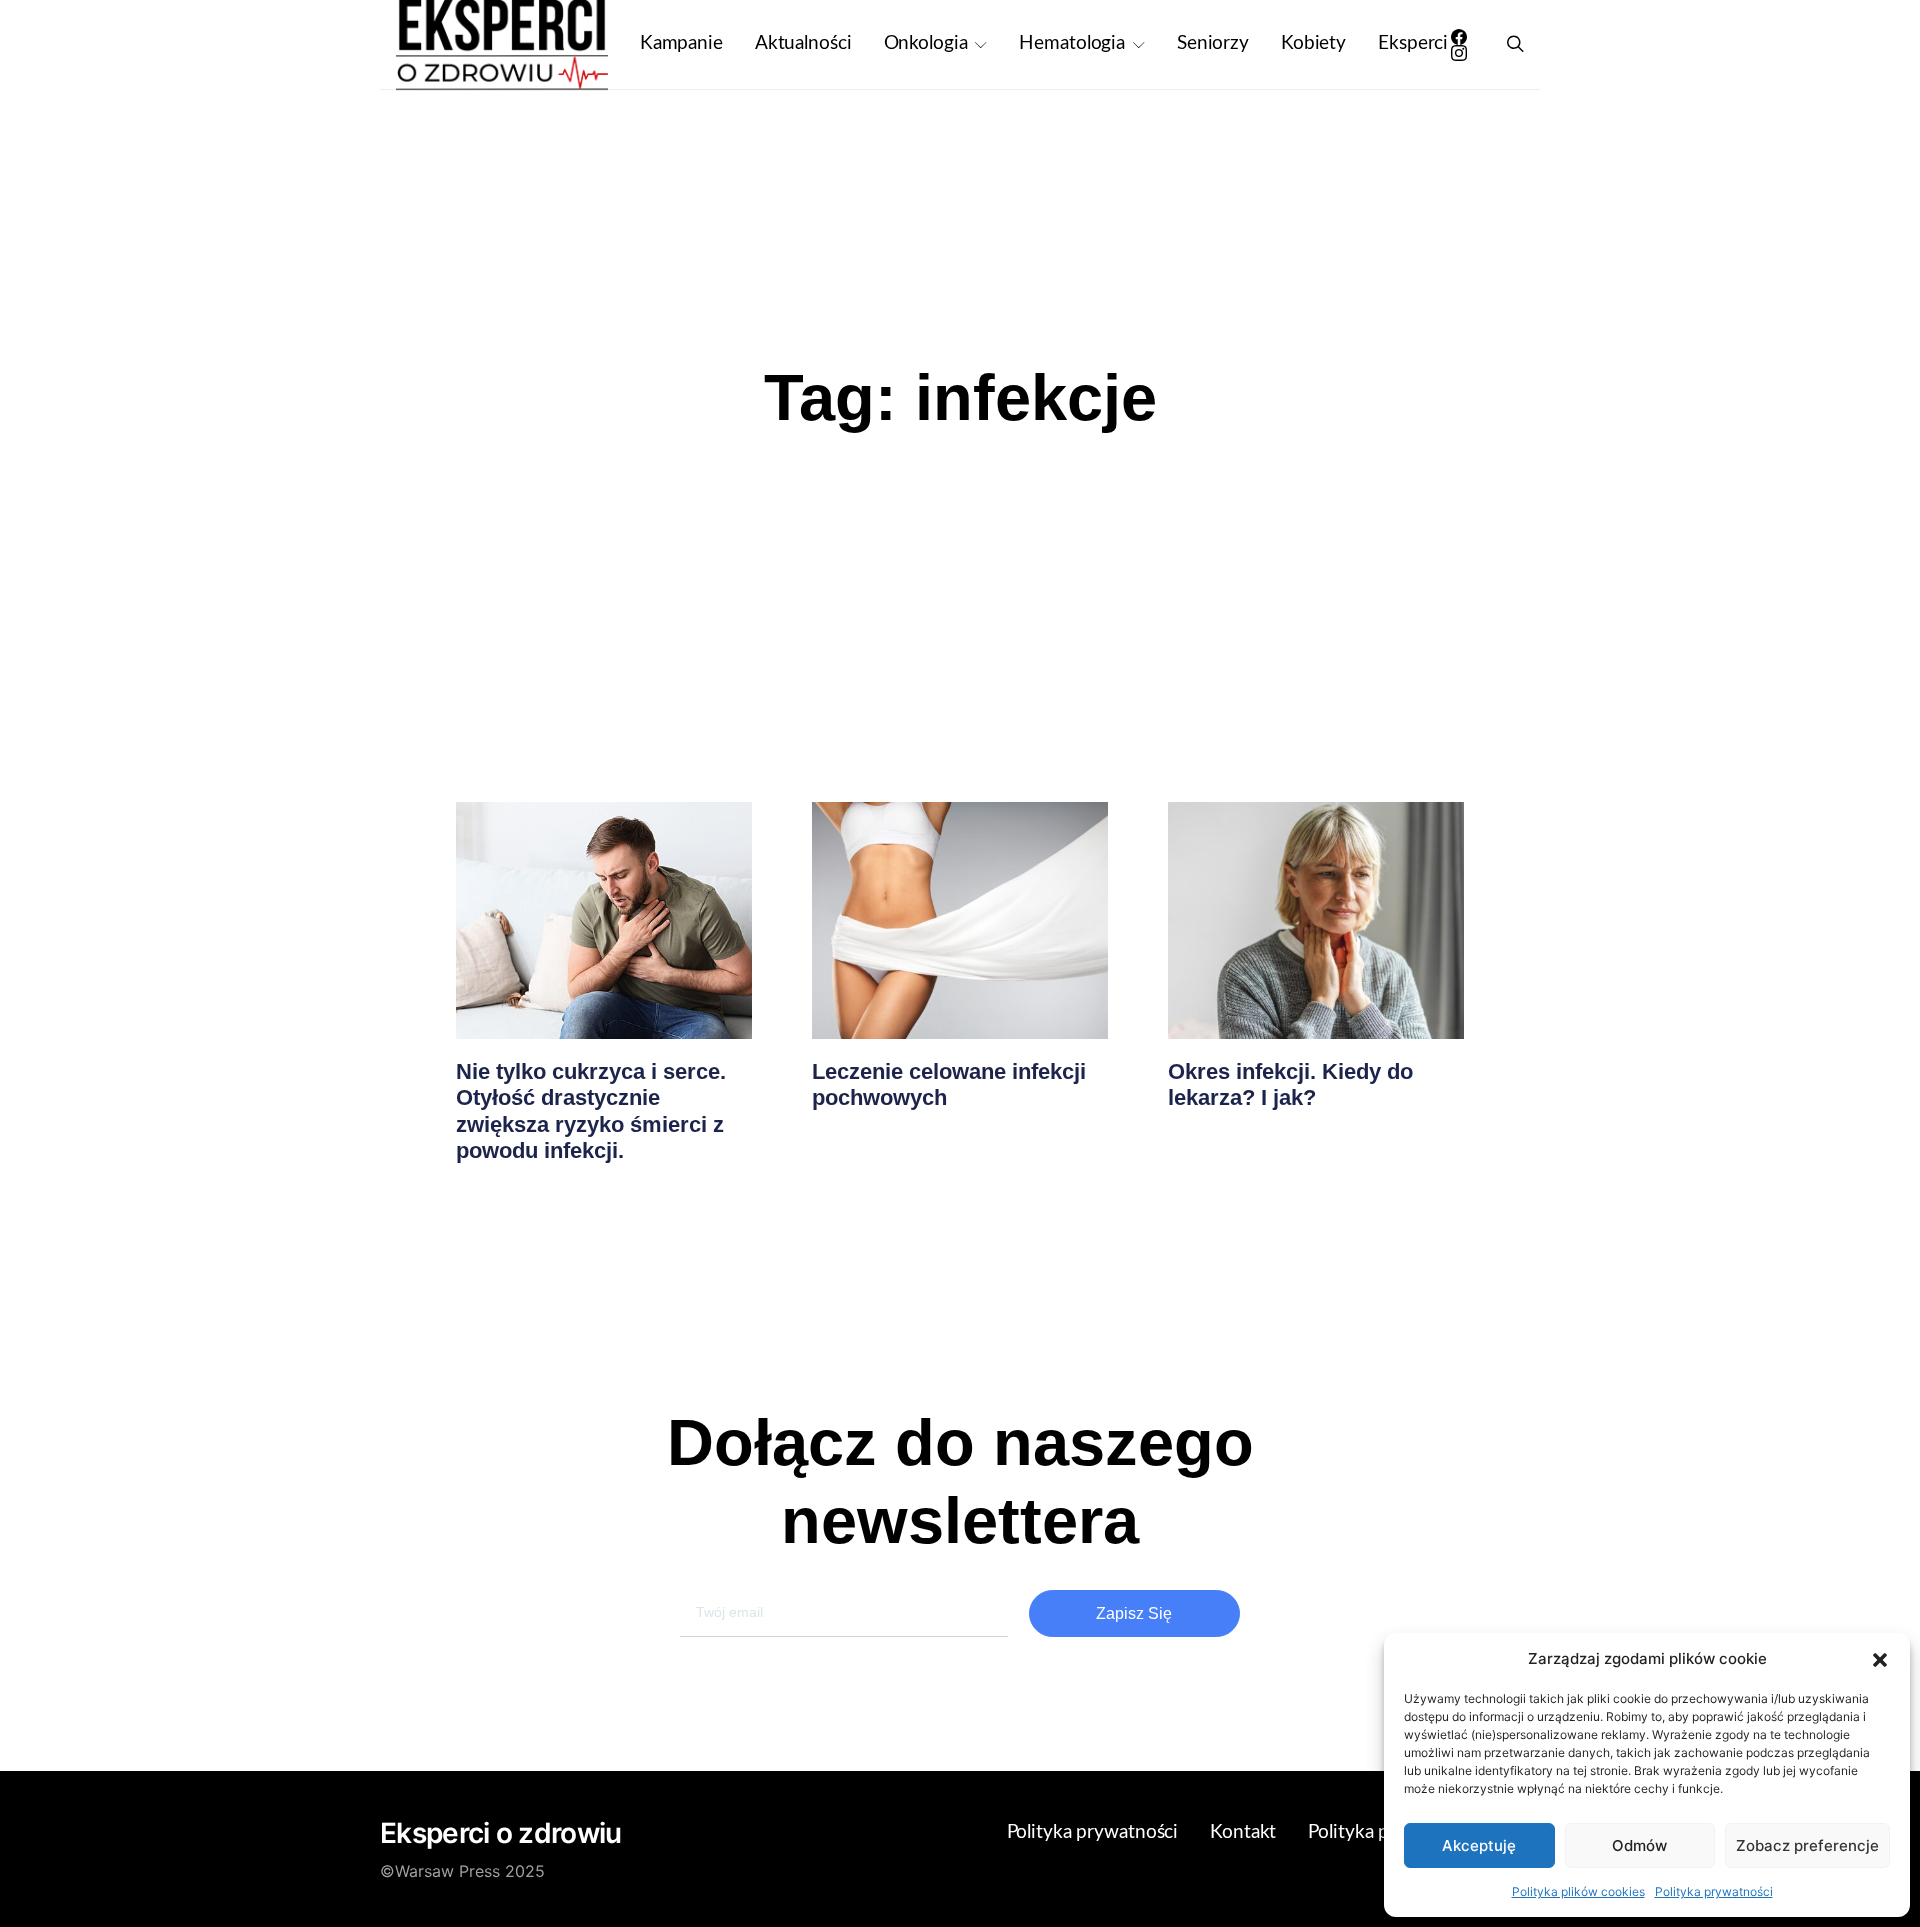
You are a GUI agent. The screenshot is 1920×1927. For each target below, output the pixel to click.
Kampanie (681, 43)
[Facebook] (1459, 37)
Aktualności (803, 43)
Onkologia (926, 43)
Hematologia (1072, 43)
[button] (1880, 1659)
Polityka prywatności (1714, 1891)
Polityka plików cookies (1578, 1891)
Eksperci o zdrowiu (500, 1833)
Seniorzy (1213, 43)
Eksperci (1413, 43)
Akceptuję (1479, 1845)
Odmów (1639, 1845)
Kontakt (1243, 1832)
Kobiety (1313, 43)
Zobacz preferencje (1807, 1845)
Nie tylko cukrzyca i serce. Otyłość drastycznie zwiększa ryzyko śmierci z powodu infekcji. (591, 1111)
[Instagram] (1459, 53)
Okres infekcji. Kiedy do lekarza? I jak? (1290, 1084)
